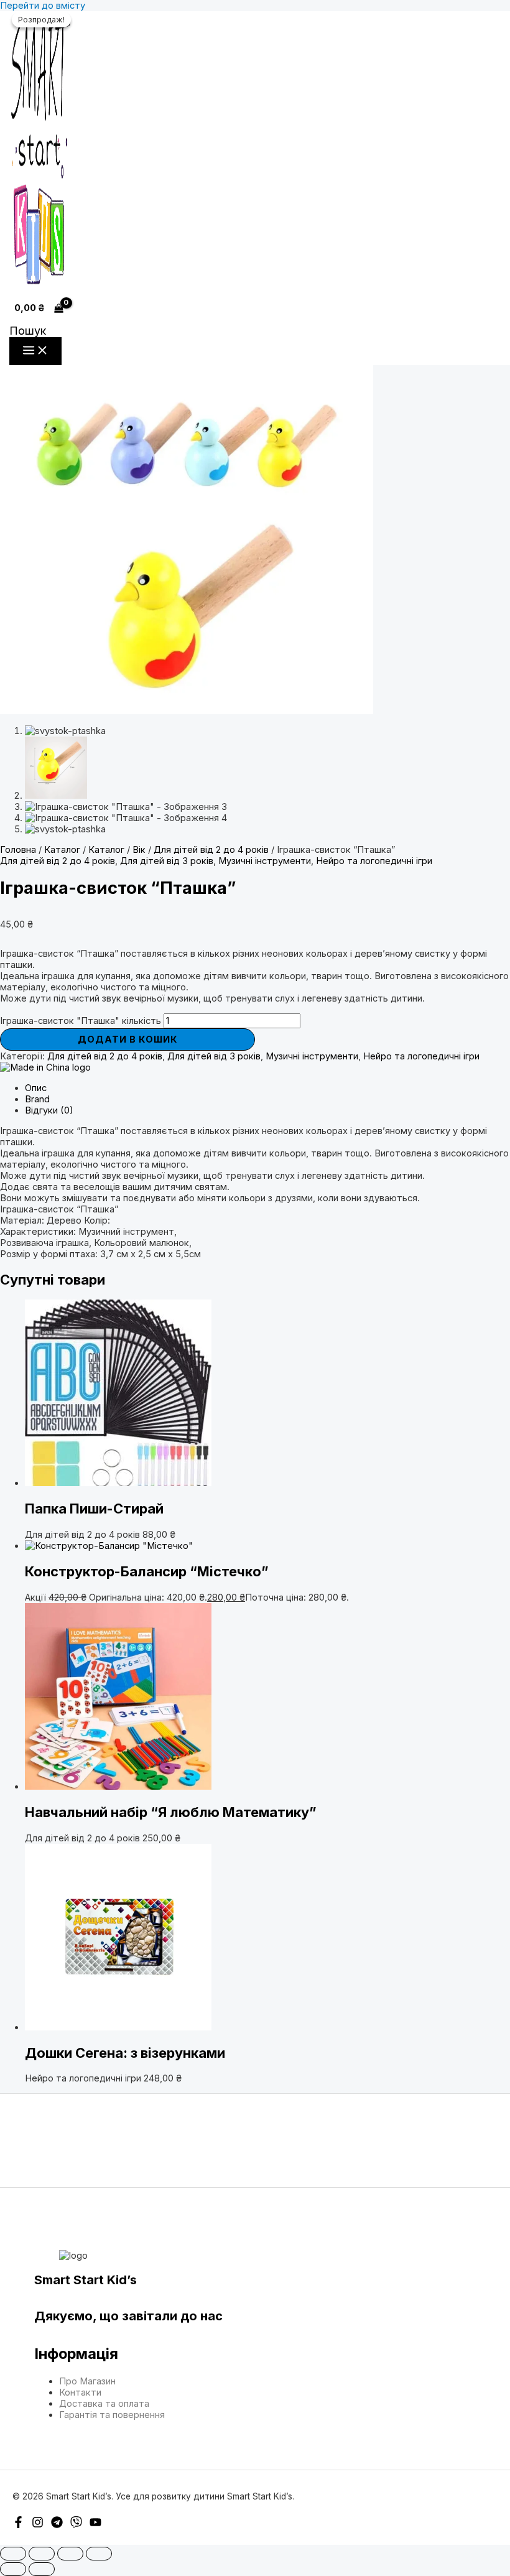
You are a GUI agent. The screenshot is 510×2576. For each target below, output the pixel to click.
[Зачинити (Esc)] (99, 2554)
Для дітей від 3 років (167, 861)
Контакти (80, 2392)
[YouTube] (95, 2525)
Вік (139, 850)
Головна (18, 850)
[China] (45, 1067)
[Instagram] (38, 2525)
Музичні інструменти (265, 861)
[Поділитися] (70, 2554)
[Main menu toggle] (35, 351)
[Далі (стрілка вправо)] (42, 2569)
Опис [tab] (36, 1088)
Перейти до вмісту (43, 6)
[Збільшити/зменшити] (13, 2554)
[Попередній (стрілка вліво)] (13, 2569)
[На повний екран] (42, 2554)
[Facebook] (18, 2525)
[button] (28, 331)
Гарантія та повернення (112, 2415)
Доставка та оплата (104, 2404)
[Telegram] (57, 2525)
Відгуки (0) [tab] (49, 1110)
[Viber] (76, 2525)
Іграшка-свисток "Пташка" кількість (81, 1021)
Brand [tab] (37, 1099)
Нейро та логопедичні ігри (374, 861)
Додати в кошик (128, 1039)
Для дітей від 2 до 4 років (211, 850)
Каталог (62, 850)
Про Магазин (87, 2381)
